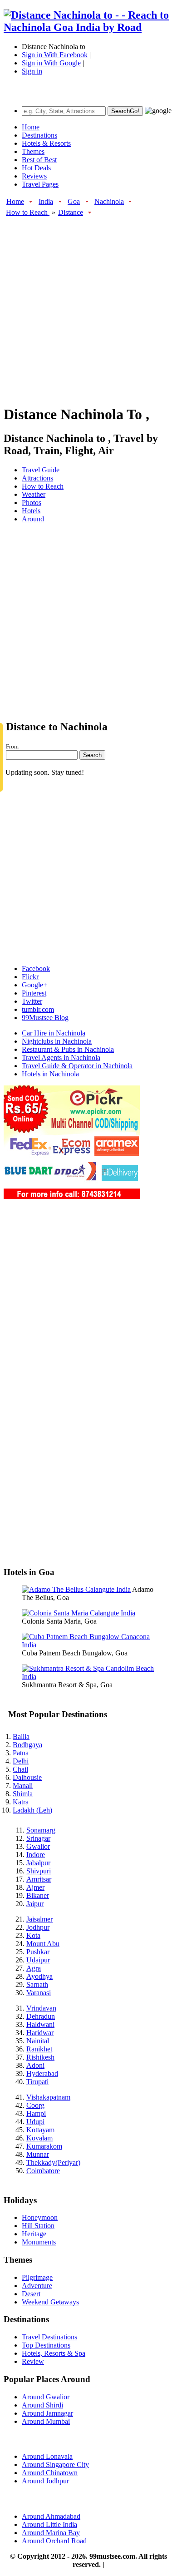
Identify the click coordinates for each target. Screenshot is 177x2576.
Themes (33, 151)
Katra (21, 1802)
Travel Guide (41, 470)
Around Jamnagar (47, 2413)
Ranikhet (39, 2049)
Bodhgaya (27, 1745)
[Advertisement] (88, 306)
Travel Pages (40, 184)
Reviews (34, 176)
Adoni (35, 2065)
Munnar (38, 2154)
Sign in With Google (51, 63)
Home (31, 127)
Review (33, 2361)
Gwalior (38, 1846)
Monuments (39, 2242)
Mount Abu (43, 1944)
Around (33, 519)
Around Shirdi (42, 2405)
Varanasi (39, 1993)
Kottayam (40, 2130)
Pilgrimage (37, 2277)
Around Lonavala (47, 2456)
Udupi (35, 2122)
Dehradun (41, 2016)
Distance (71, 212)
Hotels (31, 511)
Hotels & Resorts (46, 143)
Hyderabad (42, 2073)
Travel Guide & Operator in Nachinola (77, 1066)
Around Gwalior (46, 2397)
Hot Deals (36, 168)
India (46, 201)
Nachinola (109, 201)
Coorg (35, 2105)
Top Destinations (46, 2345)
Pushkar (38, 1952)
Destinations (39, 135)
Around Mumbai (46, 2421)
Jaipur (35, 1904)
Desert (31, 2294)
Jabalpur (38, 1863)
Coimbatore (43, 2171)
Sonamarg (41, 1830)
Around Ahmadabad (51, 2516)
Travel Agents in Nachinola (61, 1058)
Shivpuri (39, 1871)
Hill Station (38, 2226)
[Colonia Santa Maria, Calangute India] (79, 1613)
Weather (34, 494)
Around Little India (49, 2524)
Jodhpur (38, 1927)
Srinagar (38, 1838)
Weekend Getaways (50, 2302)
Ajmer (35, 1887)
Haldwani (40, 2024)
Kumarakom (44, 2146)
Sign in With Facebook (55, 55)
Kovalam (39, 2138)
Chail (20, 1769)
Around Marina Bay (51, 2533)
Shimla (23, 1794)
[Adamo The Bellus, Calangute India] (76, 1589)
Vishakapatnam (48, 2097)
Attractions (37, 478)
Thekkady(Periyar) (53, 2162)
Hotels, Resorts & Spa (54, 2353)
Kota (33, 1935)
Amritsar (39, 1879)
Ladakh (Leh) (32, 1810)
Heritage (34, 2234)
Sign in (32, 71)
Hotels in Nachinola (50, 1074)
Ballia (21, 1736)
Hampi (36, 2113)
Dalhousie (27, 1777)
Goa (74, 201)
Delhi (21, 1761)
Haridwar (40, 2033)
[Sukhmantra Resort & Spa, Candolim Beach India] (88, 1677)
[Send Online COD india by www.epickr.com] (72, 1196)
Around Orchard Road (54, 2541)
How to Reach (28, 212)
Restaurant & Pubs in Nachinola (68, 1049)
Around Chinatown (50, 2473)
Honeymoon (40, 2217)
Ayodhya (39, 1976)
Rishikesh (40, 2057)
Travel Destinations (49, 2337)
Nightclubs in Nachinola (57, 1041)
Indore (36, 1855)
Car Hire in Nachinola (54, 1033)
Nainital (38, 2041)
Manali (23, 1786)
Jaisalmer (39, 1919)
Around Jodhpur (45, 2481)
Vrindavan (41, 2008)
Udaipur (38, 1960)
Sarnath (37, 1984)
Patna (21, 1753)
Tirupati (37, 2082)
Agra (34, 1968)
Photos (32, 503)
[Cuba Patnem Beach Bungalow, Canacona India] (88, 1645)
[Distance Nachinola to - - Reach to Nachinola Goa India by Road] (88, 27)
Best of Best (39, 160)
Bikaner (38, 1895)
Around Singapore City (55, 2465)
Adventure (37, 2286)
